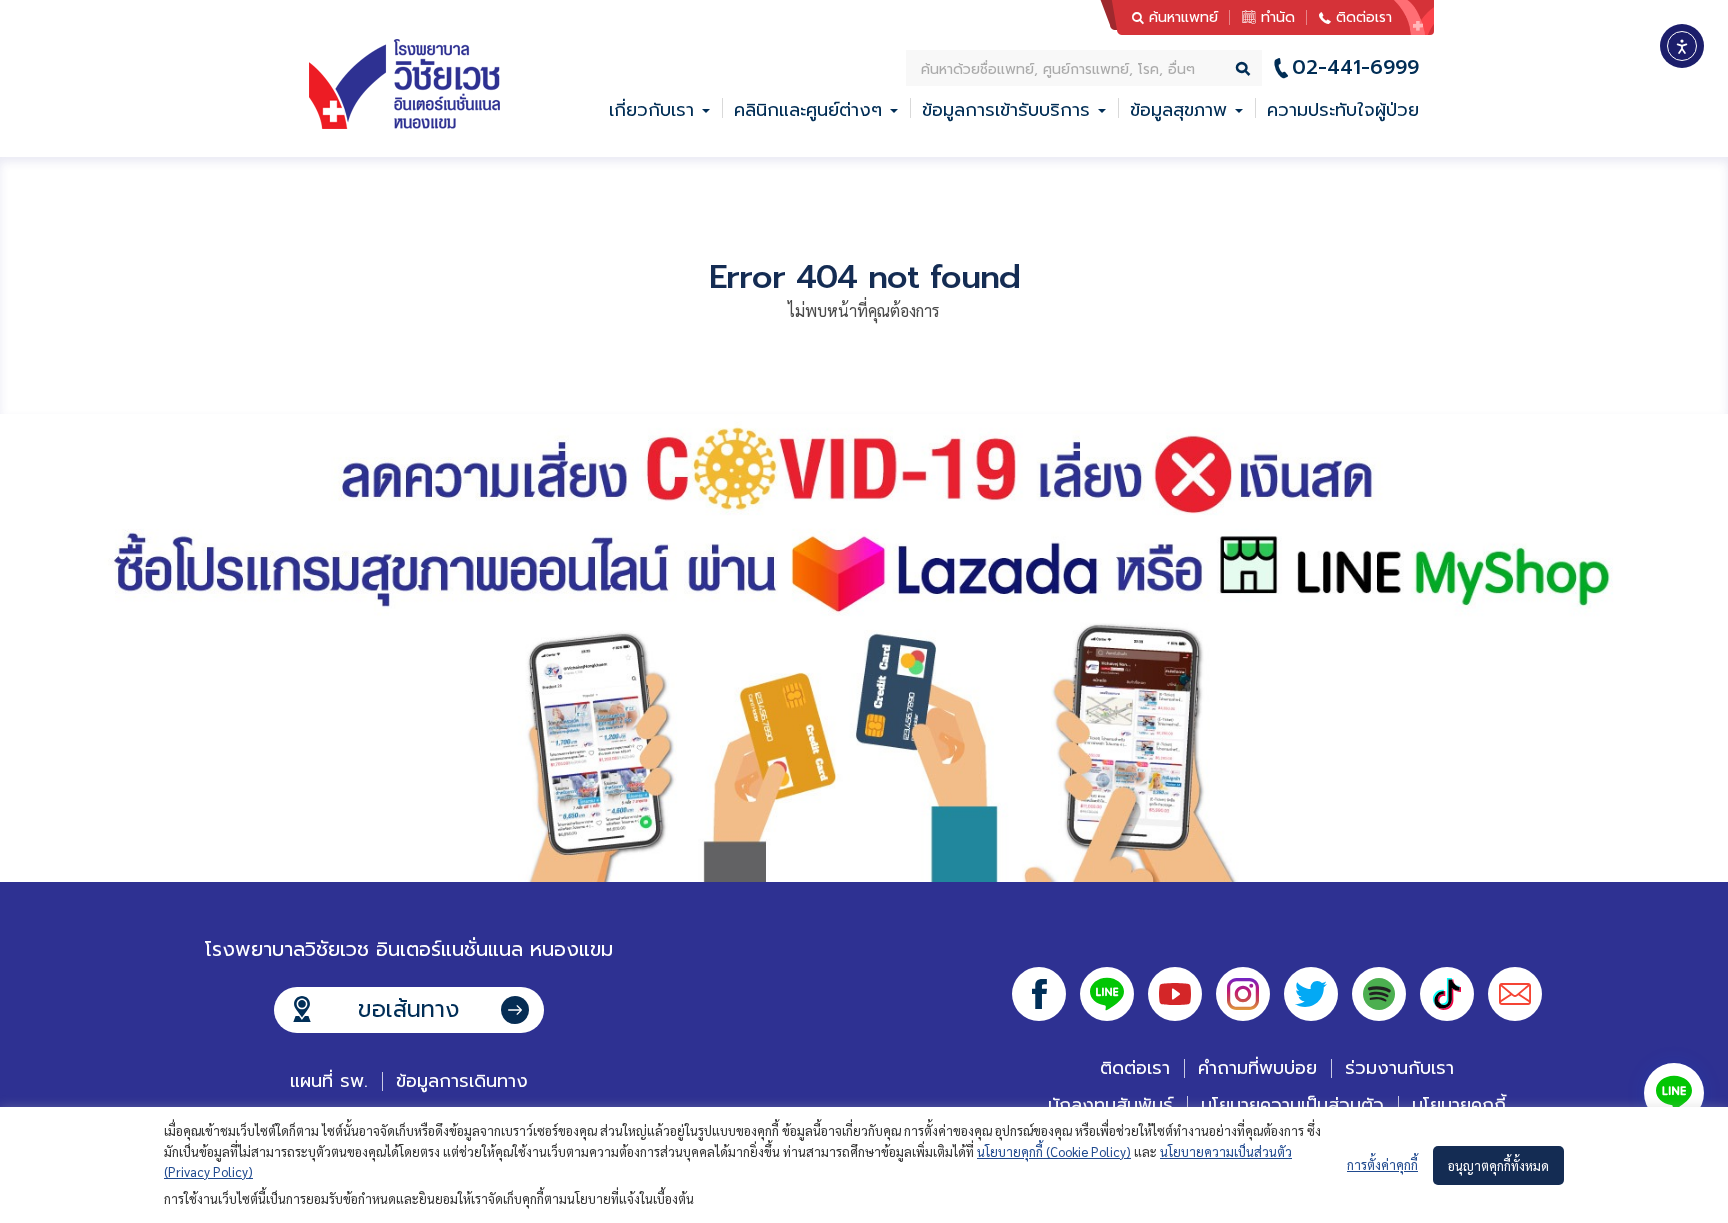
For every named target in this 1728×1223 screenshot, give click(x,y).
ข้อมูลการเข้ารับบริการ (1006, 110)
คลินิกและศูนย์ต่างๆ (808, 110)
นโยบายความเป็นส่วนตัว (1292, 1105)
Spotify (1379, 994)
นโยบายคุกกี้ (1459, 1105)
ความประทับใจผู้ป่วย (1343, 110)
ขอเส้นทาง (408, 1009)
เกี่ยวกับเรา (651, 110)
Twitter (1311, 994)
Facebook (1039, 994)
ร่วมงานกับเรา (1399, 1068)
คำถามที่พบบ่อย (1257, 1068)
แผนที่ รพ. (329, 1081)
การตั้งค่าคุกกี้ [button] (1382, 1164)
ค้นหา (1244, 68)
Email (1515, 994)
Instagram (1243, 994)
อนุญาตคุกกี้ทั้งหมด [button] (1498, 1165)
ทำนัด (1278, 17)
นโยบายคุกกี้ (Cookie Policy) (1054, 1151)
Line (1107, 994)
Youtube (1175, 994)
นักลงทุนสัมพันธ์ (1110, 1105)
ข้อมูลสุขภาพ (1178, 110)
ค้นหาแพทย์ (1183, 17)
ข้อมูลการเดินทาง (462, 1081)
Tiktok (1447, 994)
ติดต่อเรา (1364, 17)
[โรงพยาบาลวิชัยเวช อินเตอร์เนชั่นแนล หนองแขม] (404, 84)
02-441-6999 (1355, 67)
